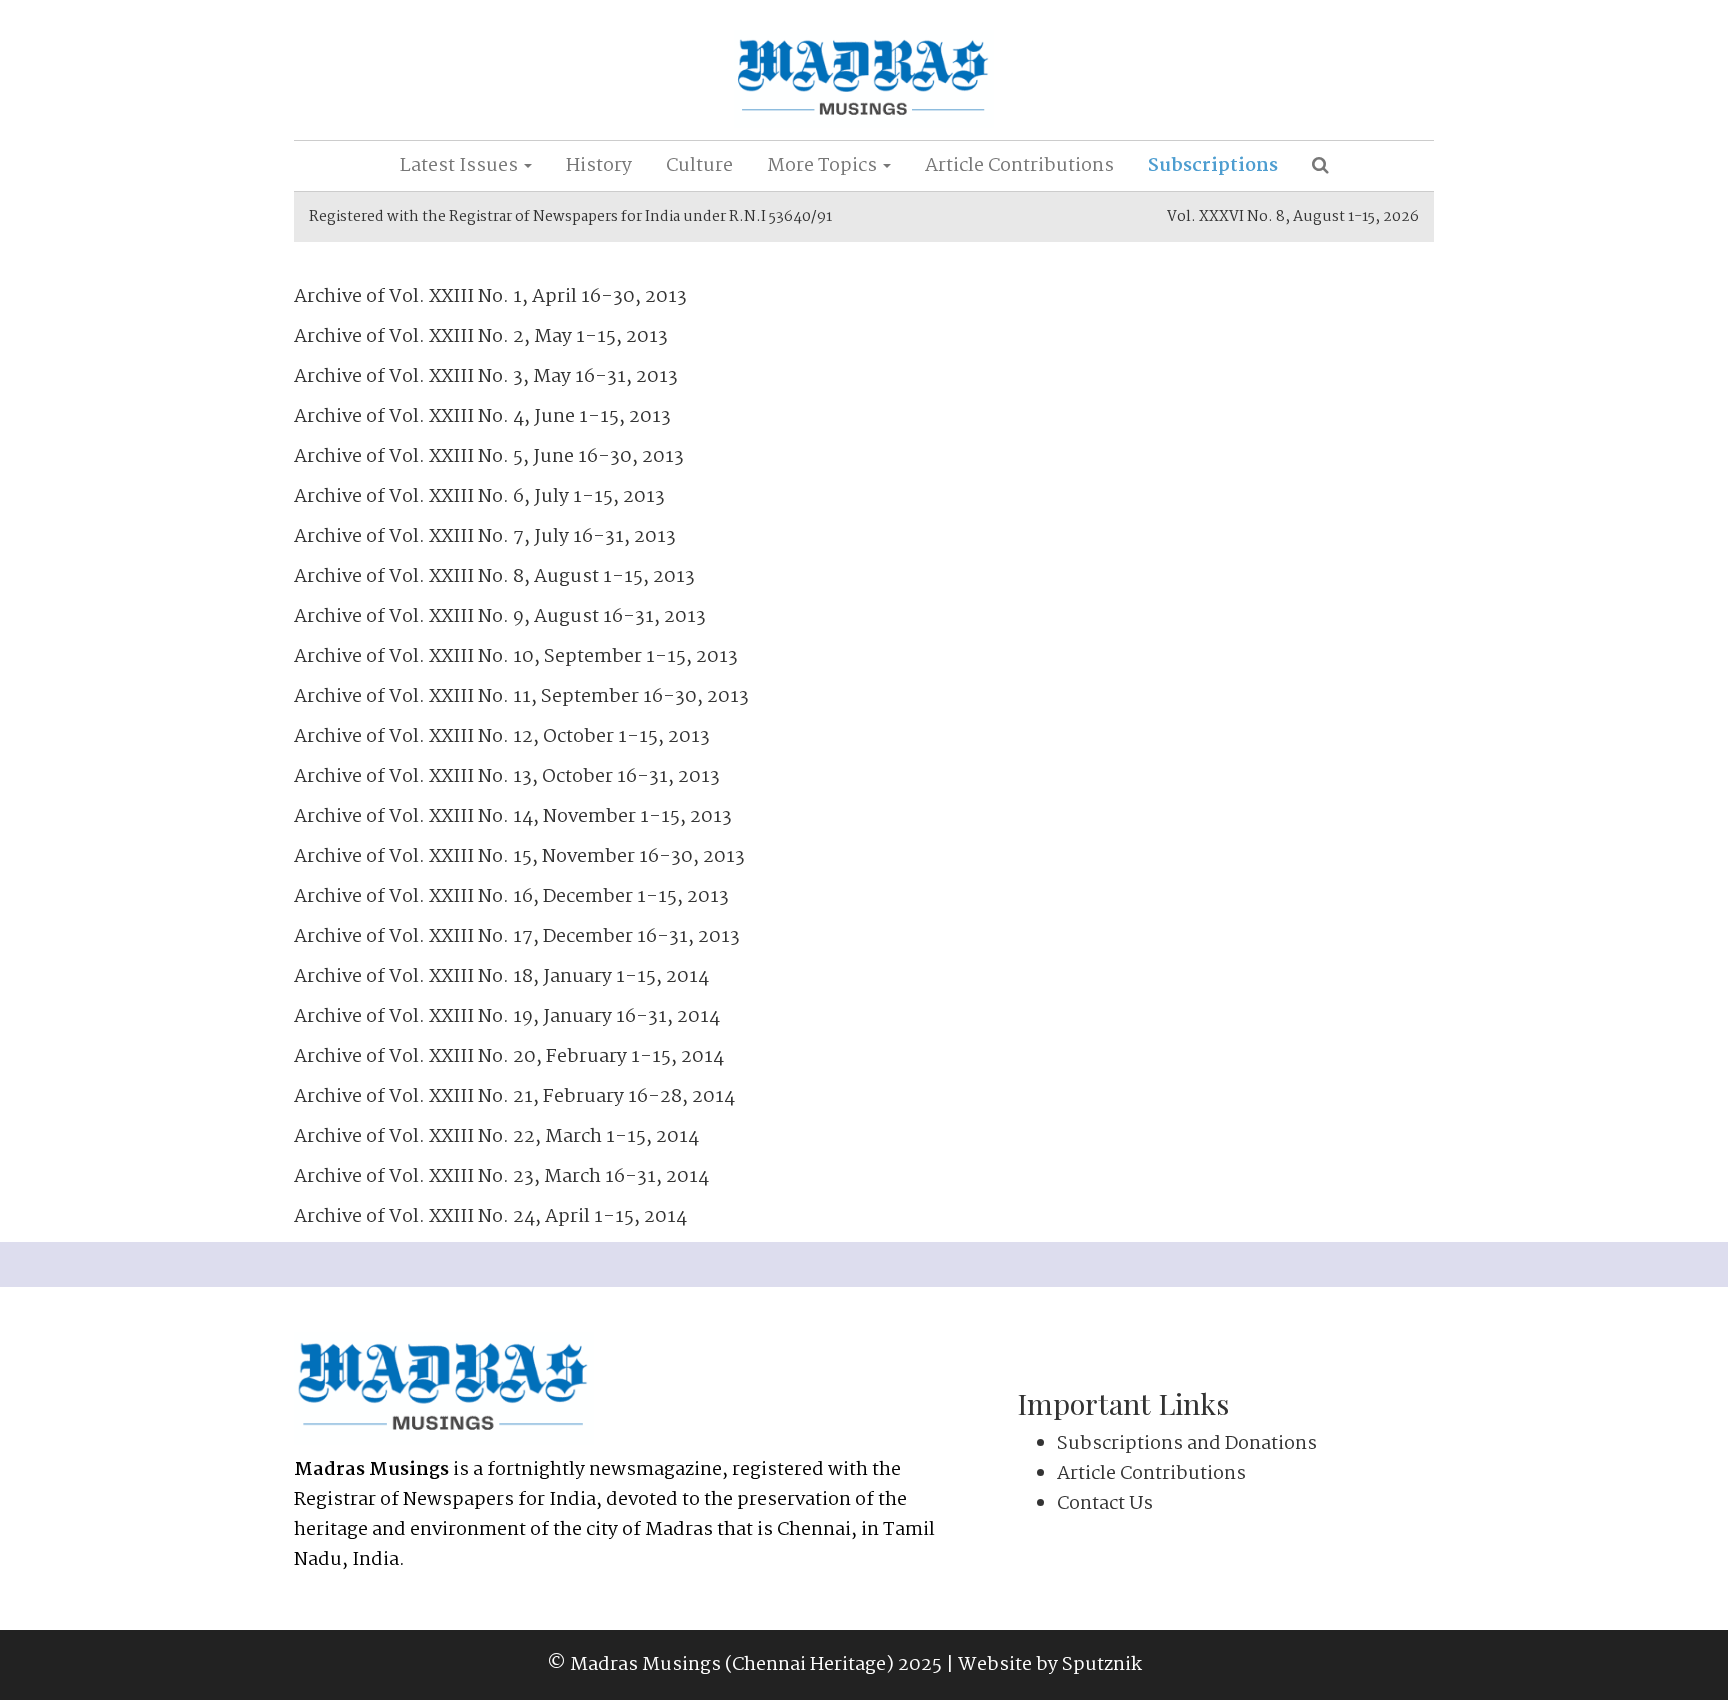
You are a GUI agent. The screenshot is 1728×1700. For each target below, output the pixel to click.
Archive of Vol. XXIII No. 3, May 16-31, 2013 (486, 377)
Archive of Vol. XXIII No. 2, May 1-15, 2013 (481, 337)
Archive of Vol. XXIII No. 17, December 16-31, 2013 (517, 937)
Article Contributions (1019, 166)
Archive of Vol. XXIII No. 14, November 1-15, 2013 (513, 817)
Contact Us (1105, 1504)
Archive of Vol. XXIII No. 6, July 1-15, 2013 (479, 497)
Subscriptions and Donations (1187, 1444)
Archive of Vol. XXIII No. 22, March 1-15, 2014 (496, 1137)
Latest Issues (461, 166)
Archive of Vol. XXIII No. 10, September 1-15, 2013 (516, 657)
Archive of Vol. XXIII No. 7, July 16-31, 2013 (485, 537)
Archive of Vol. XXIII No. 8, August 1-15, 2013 (494, 577)
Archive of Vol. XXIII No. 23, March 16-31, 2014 (501, 1177)
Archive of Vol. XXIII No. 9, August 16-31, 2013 (500, 617)
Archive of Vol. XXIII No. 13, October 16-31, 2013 (507, 777)
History (599, 166)
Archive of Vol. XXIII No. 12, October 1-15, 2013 (502, 737)
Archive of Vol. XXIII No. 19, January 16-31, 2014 (507, 1017)
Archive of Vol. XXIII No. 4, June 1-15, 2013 (482, 417)
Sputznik (1102, 1665)
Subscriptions (1213, 166)
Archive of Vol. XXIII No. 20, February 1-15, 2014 (509, 1057)
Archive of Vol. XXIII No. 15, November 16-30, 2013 (519, 857)
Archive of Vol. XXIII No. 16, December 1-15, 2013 (511, 897)
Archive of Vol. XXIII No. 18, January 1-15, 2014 (501, 977)
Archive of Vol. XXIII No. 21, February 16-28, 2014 (514, 1097)
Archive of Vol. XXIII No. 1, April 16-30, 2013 (490, 297)
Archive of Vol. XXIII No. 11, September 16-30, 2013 (521, 697)
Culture (699, 166)
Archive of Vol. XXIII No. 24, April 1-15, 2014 (490, 1217)
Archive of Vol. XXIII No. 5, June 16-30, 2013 (489, 457)
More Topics (824, 166)
